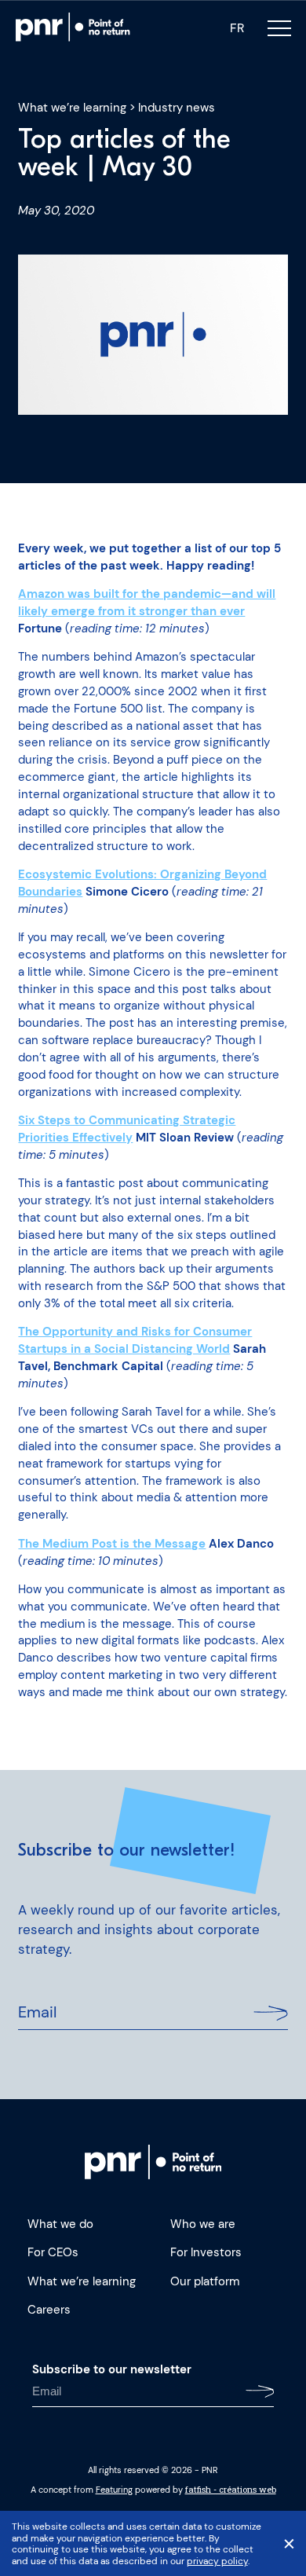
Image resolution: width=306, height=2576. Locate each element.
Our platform (205, 2282)
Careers (49, 2310)
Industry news (177, 108)
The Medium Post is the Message (112, 1544)
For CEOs (53, 2253)
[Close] (289, 2544)
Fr (237, 28)
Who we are (203, 2224)
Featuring (114, 2490)
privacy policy (217, 2561)
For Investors (206, 2253)
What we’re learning (72, 108)
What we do (60, 2224)
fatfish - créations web (231, 2490)
